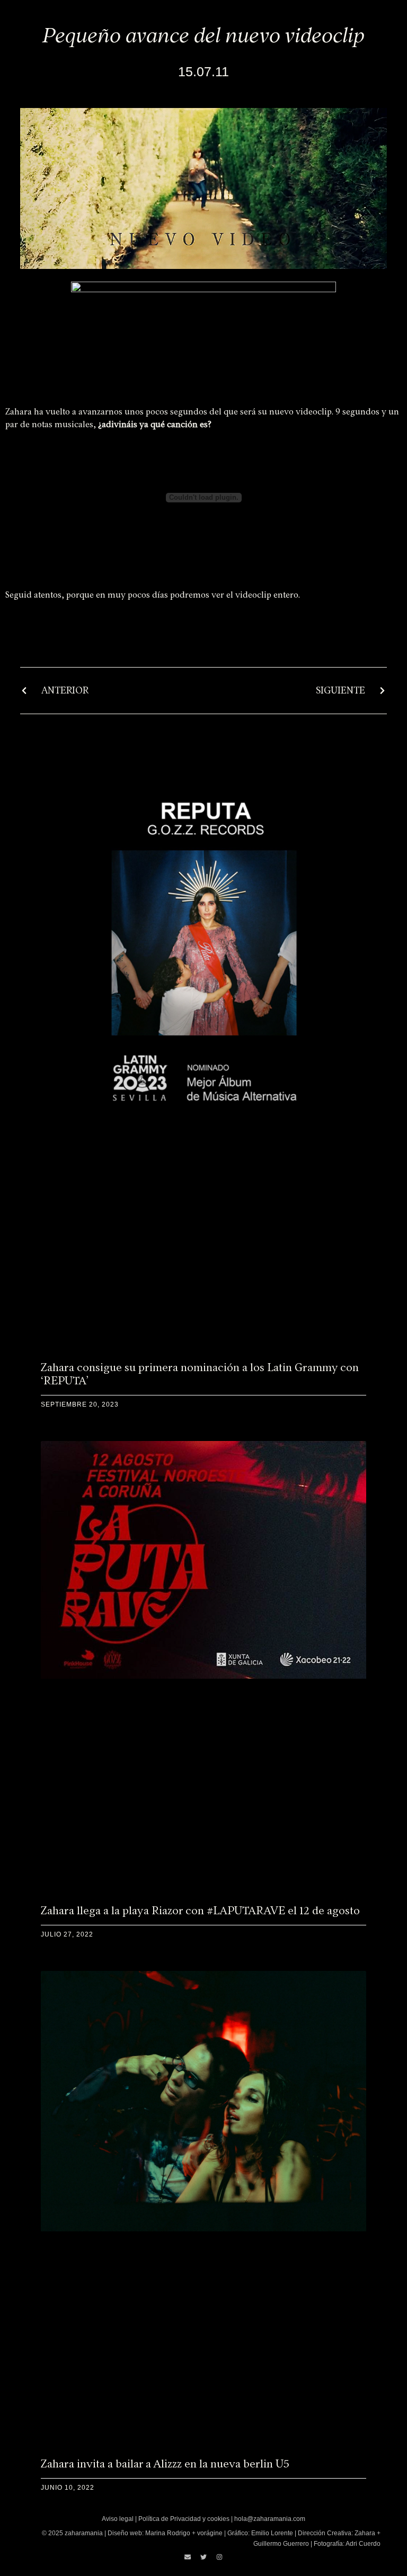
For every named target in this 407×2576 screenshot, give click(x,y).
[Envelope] (188, 2557)
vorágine (210, 2533)
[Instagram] (219, 2557)
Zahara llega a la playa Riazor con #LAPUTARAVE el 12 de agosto (200, 1910)
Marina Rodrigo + (171, 2533)
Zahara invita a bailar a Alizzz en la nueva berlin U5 (165, 2464)
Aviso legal (118, 2519)
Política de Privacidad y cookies (184, 2519)
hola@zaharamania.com (270, 2519)
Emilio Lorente (272, 2533)
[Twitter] (203, 2557)
